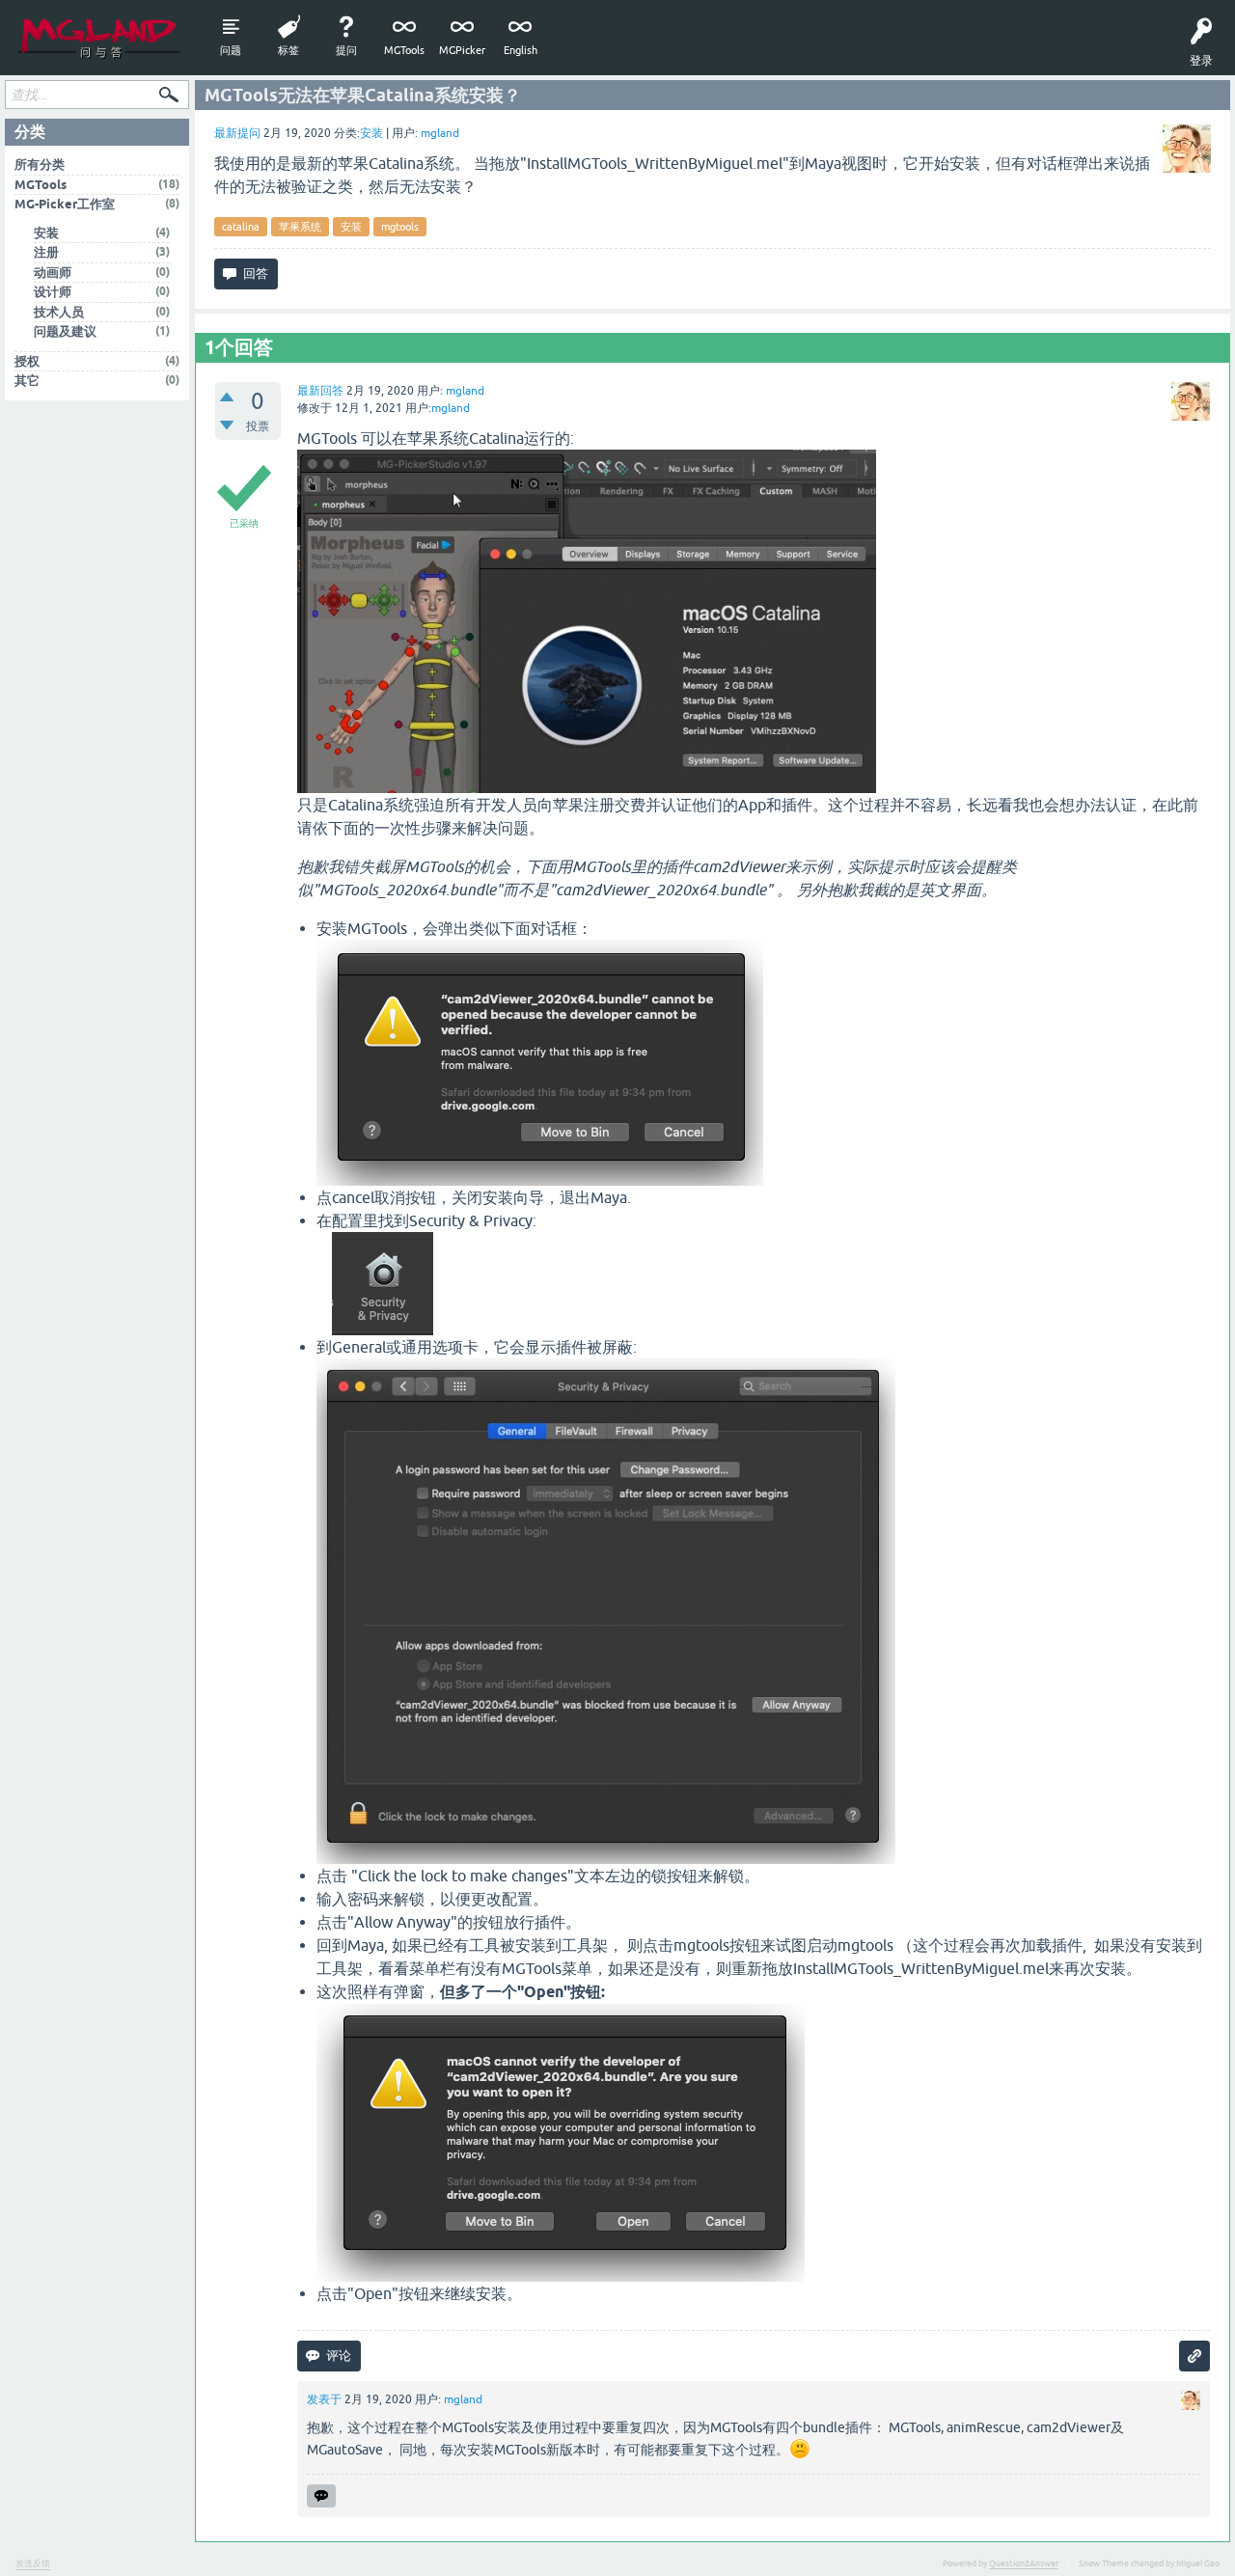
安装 (371, 133)
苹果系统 (300, 227)
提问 (346, 50)
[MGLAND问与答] (99, 38)
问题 (231, 50)
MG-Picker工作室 (65, 204)
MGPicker (462, 50)
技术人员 (59, 312)
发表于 (324, 2399)
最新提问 (237, 133)
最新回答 (320, 391)
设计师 (53, 292)
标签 (288, 50)
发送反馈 (33, 2563)
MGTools (404, 50)
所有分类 (40, 164)
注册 (46, 252)
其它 (27, 381)
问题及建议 (65, 331)
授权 (27, 361)
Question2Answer (1024, 2563)
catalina (241, 227)
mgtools (400, 227)
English (521, 50)
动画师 (53, 273)
